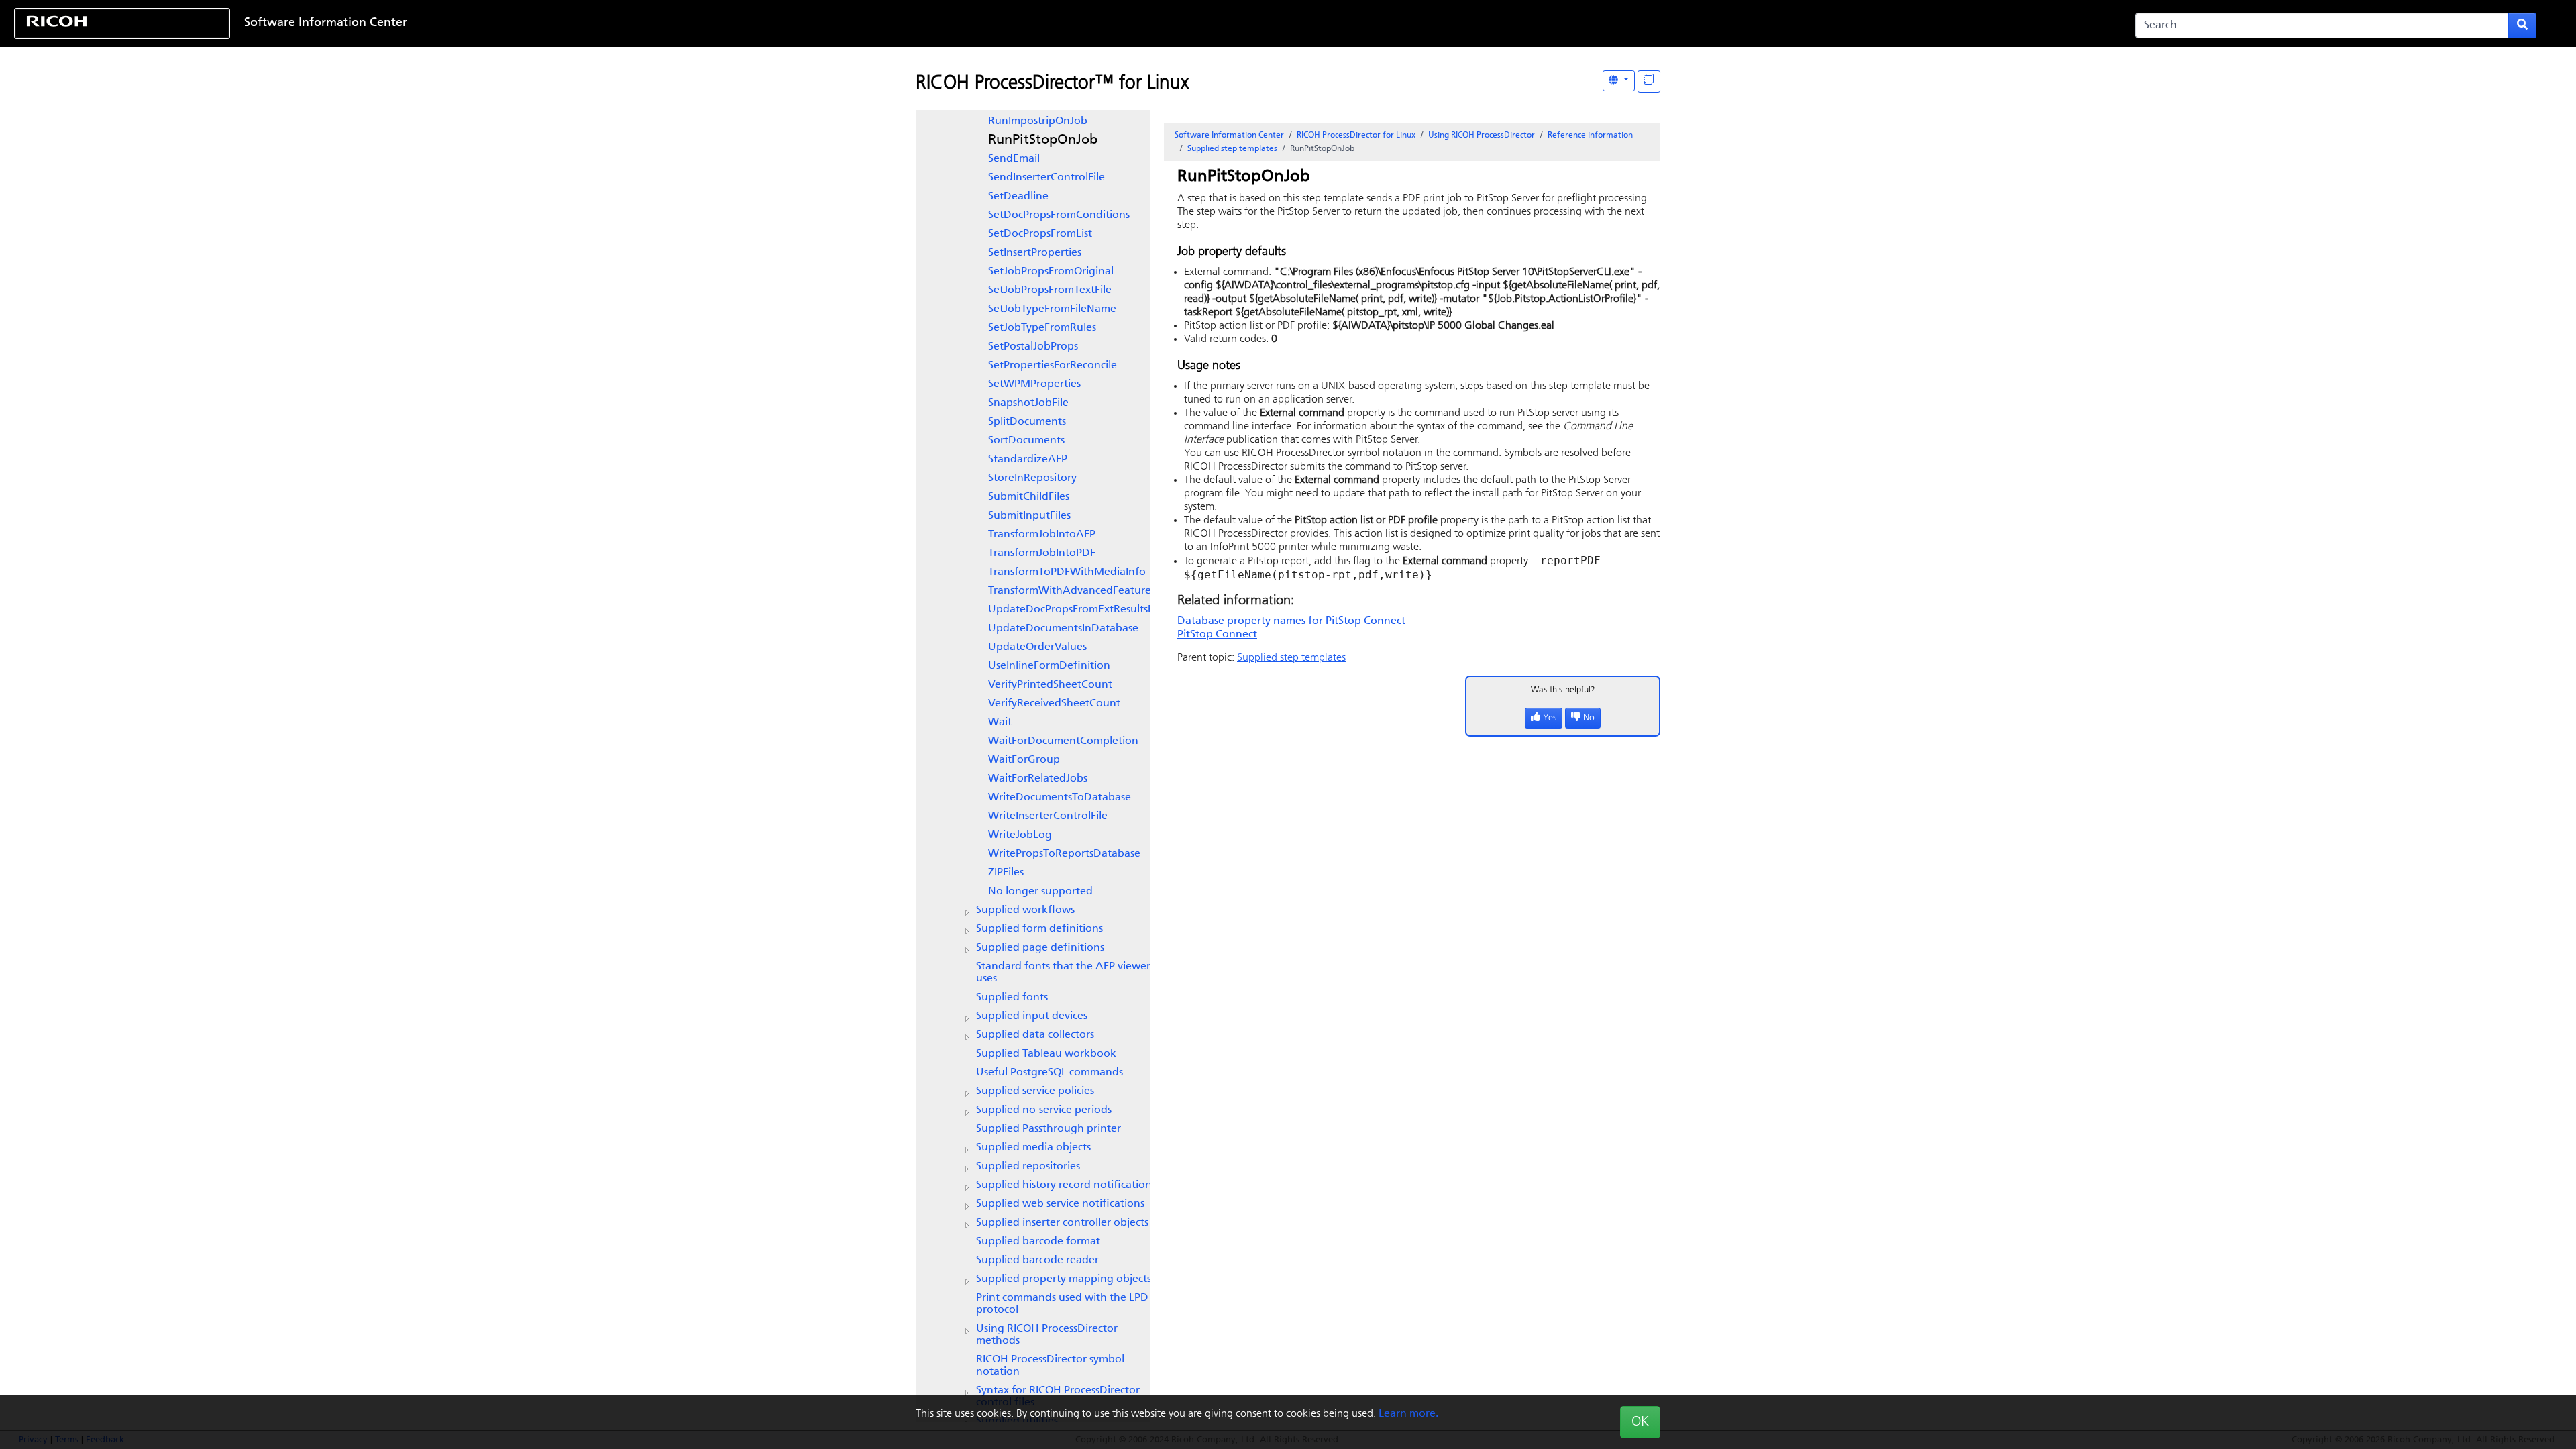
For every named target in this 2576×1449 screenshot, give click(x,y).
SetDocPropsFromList (1040, 234)
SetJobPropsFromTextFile (1050, 290)
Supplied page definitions (1040, 948)
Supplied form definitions (1039, 929)
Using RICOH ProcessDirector (1482, 136)
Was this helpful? (1563, 690)
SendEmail (1014, 159)
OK (1640, 1422)
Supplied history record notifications (1066, 1185)
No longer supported (1040, 892)
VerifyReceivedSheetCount (1054, 704)
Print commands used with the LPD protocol (1062, 1304)
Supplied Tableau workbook (1046, 1054)
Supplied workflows (1025, 910)
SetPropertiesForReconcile (1053, 366)
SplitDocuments (1027, 422)
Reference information (1590, 136)
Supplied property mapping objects (1064, 1279)
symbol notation (1050, 1366)
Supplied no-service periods (1044, 1110)
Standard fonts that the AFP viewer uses (1063, 973)
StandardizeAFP (1028, 460)
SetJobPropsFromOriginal (1051, 272)
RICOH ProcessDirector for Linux (1356, 136)
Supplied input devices (1032, 1016)
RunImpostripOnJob (1038, 121)
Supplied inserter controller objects (1062, 1223)
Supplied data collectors (1035, 1035)
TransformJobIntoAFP (1042, 535)
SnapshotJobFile (1028, 403)
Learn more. (1408, 1414)
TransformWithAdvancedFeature (1070, 591)
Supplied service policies (1035, 1091)
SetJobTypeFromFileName (1052, 309)
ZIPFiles (1006, 873)
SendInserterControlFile (1046, 178)
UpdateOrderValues (1037, 647)
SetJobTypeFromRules (1042, 328)
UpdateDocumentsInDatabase (1063, 629)
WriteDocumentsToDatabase (1060, 798)
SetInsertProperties (1035, 253)
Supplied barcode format (1038, 1242)
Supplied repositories (1028, 1167)
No (1589, 718)
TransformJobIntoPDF (1042, 553)
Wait (1000, 722)
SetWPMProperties (1034, 384)
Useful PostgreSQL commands (1050, 1073)
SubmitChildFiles (1029, 497)
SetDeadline (1018, 197)
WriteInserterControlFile (1048, 816)
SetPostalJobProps (1033, 347)
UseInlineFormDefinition (1049, 666)
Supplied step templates (1232, 149)
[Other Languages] (1619, 81)
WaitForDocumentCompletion (1063, 741)
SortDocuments (1026, 441)
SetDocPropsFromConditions (1059, 215)
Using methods (1047, 1335)
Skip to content (1179, 23)
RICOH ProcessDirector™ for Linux (1052, 84)
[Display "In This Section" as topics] (1649, 82)
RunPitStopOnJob (1043, 140)
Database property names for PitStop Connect (1291, 621)
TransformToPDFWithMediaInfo (1067, 572)
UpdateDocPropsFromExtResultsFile (1076, 610)
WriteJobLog (1020, 835)
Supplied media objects (1033, 1148)
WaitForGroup (1024, 760)
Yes (1550, 718)
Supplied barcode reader (1037, 1260)
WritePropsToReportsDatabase (1064, 854)
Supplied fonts (1012, 998)
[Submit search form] (2522, 25)
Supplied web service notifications (1060, 1204)
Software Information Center (326, 23)
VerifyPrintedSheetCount (1050, 685)
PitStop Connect (1217, 635)
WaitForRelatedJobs (1038, 779)
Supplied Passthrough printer (1049, 1129)
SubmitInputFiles (1029, 516)
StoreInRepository (1032, 478)
